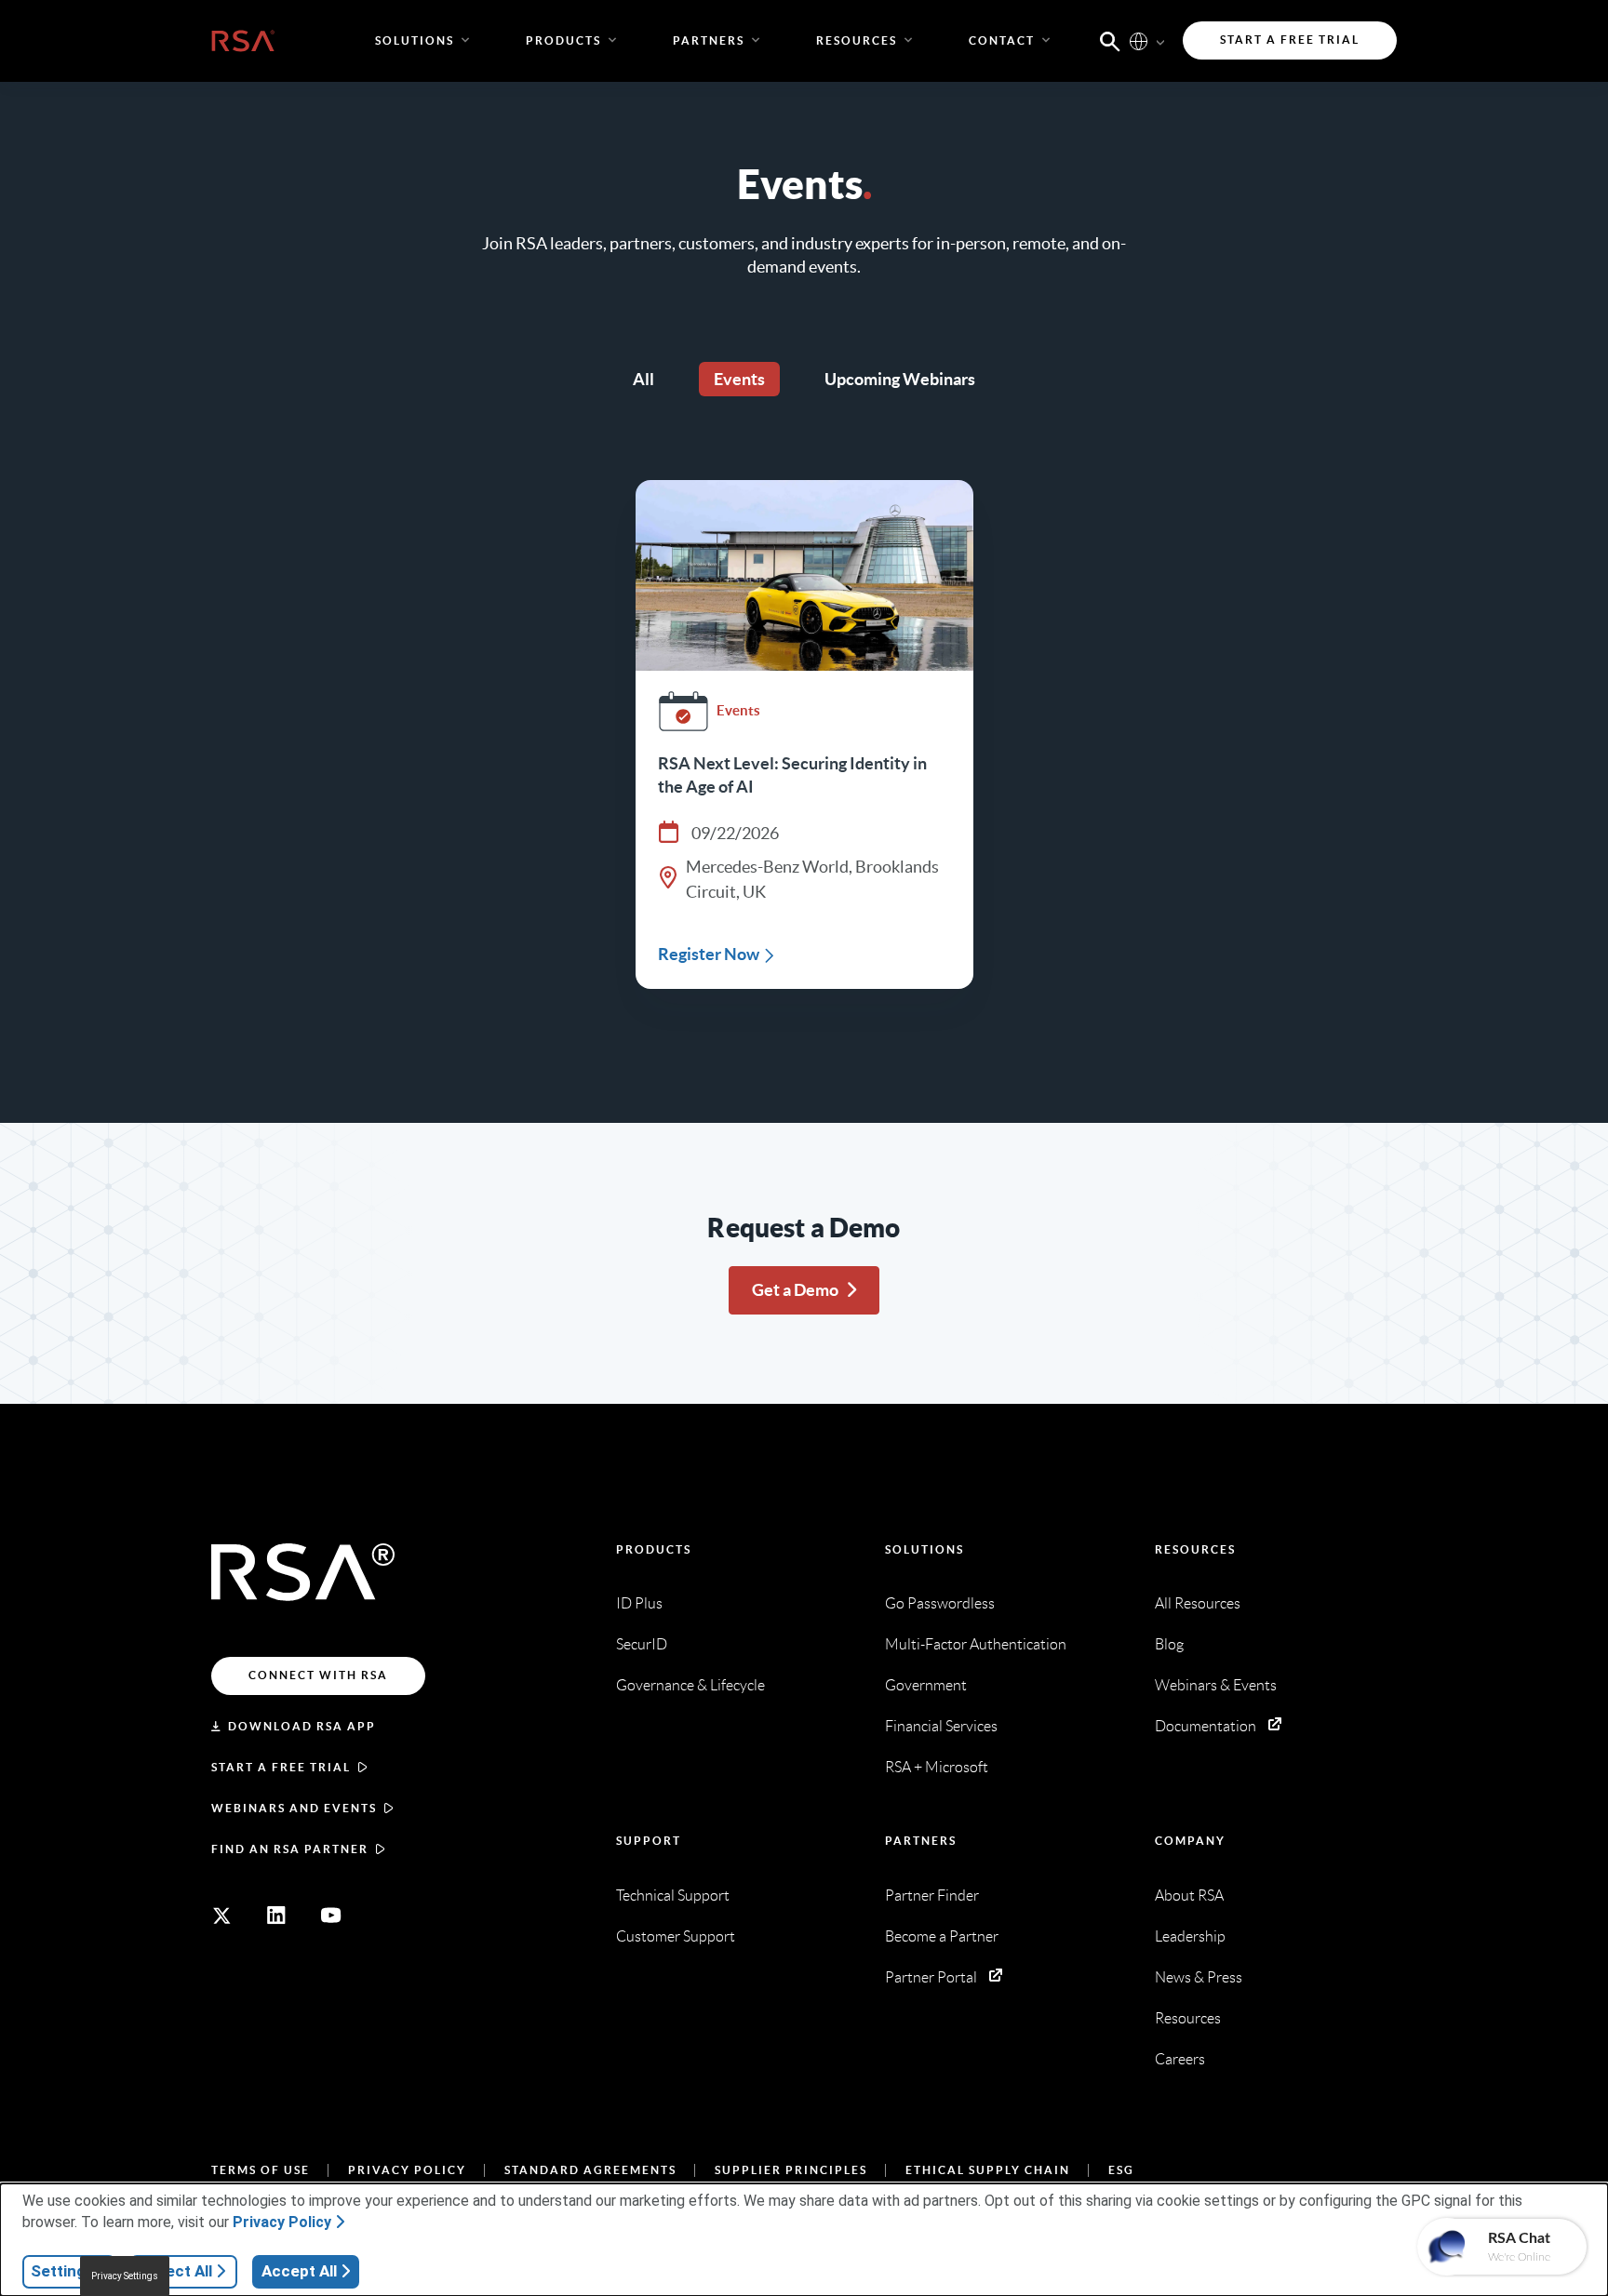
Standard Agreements (590, 2170)
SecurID (642, 1644)
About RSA (1189, 1896)
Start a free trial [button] (1290, 40)
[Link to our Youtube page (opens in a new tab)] (331, 1916)
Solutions (925, 1549)
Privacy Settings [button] (125, 2276)
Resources (1195, 1549)
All (643, 379)
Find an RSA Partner (290, 1849)
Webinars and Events (294, 1808)
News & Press (1199, 1977)
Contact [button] (1002, 40)
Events (739, 379)
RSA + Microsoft (937, 1767)
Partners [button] (709, 40)
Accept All (299, 2271)
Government (926, 1685)
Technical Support (673, 1896)
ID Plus (639, 1603)
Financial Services (941, 1726)
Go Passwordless (940, 1603)
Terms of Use (261, 2170)
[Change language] (1139, 40)
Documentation (1206, 1726)
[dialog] (804, 2240)
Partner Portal (931, 1977)
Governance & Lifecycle (690, 1685)
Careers (1180, 2059)
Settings (62, 2271)
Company (1190, 1841)
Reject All (177, 2271)
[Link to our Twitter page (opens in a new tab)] (221, 1916)
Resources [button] (857, 40)
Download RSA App (302, 1726)
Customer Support (676, 1936)
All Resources (1198, 1603)
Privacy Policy (407, 2170)
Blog (1169, 1644)
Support (649, 1841)
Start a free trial (281, 1767)
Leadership (1190, 1936)
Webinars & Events (1216, 1685)
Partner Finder (932, 1896)
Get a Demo (795, 1290)
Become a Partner (942, 1936)
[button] (1110, 40)
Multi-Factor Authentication (976, 1644)
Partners (921, 1841)
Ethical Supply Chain (988, 2170)
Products (654, 1549)
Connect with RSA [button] (318, 1675)
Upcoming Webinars (900, 379)
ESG (1121, 2170)
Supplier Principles (791, 2170)
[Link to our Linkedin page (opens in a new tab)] (276, 1916)
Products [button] (563, 40)
